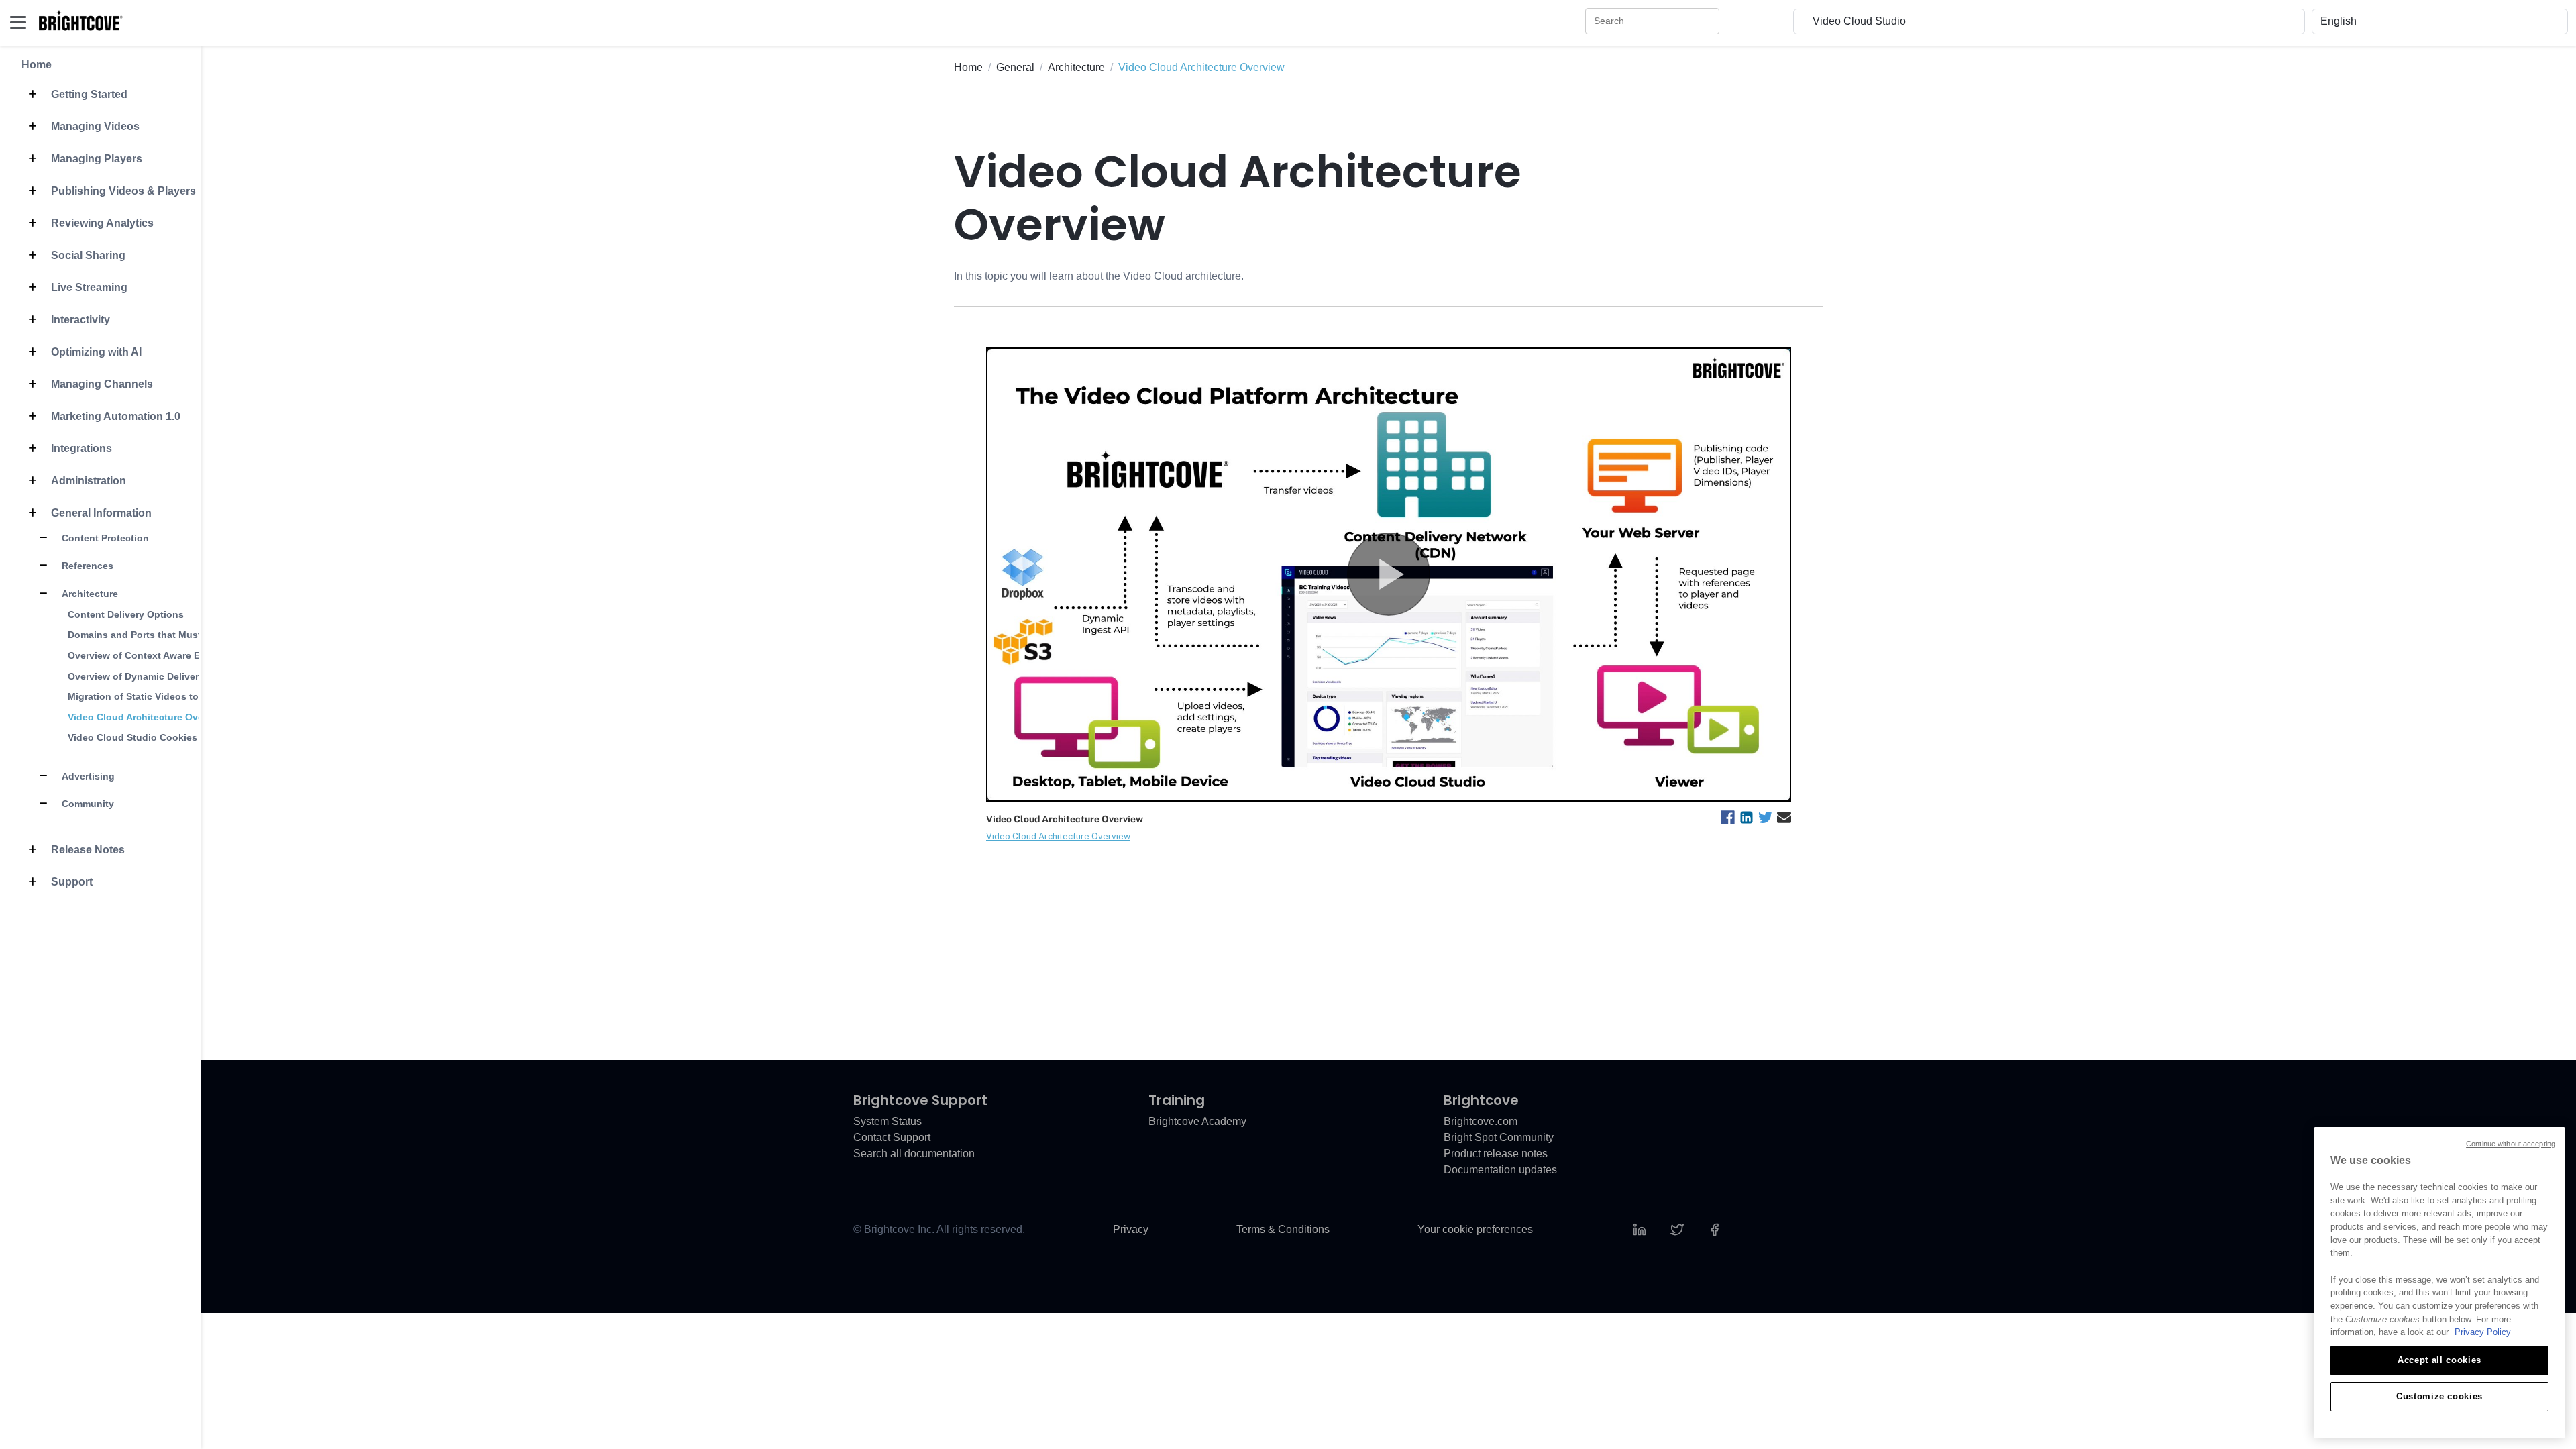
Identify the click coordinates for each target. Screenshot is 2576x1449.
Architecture (89, 594)
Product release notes (1496, 1153)
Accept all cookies (2439, 1360)
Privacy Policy (2483, 1332)
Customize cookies (2439, 1396)
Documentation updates (1500, 1170)
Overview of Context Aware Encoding (153, 655)
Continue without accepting (2511, 1144)
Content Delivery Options (126, 614)
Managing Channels (101, 384)
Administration (87, 481)
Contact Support (892, 1137)
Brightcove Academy (1197, 1121)
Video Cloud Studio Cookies (132, 737)
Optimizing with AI (95, 352)
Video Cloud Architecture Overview (148, 717)
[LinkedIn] (1640, 1229)
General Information (100, 513)
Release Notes (87, 850)
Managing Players (95, 159)
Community (87, 804)
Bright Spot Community (1499, 1137)
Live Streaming (88, 287)
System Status (888, 1121)
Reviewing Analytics (101, 223)
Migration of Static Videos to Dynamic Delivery (174, 696)
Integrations (80, 448)
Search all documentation (914, 1153)
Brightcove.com (1481, 1121)
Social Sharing (87, 255)
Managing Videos (94, 126)
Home (37, 65)
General (1015, 67)
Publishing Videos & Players (122, 191)
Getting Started (88, 94)
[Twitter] (1677, 1229)
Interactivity (79, 320)
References (86, 566)
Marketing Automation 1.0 (114, 416)
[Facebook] (1715, 1229)
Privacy (1131, 1229)
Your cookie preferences (1475, 1229)
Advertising (87, 776)
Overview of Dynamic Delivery (136, 676)
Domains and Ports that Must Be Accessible (168, 635)
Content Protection (104, 538)
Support (70, 882)
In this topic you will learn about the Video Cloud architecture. (1099, 276)
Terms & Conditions (1283, 1229)
